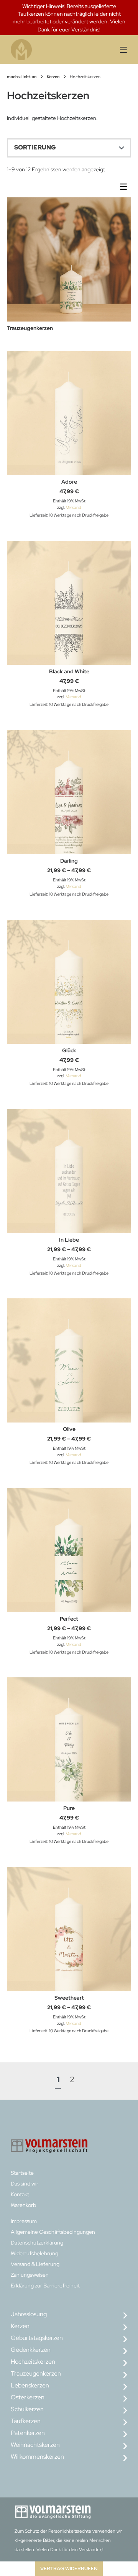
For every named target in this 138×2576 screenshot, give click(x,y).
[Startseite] (41, 50)
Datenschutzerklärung (37, 2243)
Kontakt (20, 2194)
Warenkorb (23, 2205)
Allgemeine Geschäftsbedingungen (53, 2232)
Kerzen (53, 77)
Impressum (24, 2221)
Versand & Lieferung (35, 2264)
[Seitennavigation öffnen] (119, 50)
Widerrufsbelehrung (34, 2253)
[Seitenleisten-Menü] (125, 188)
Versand (73, 507)
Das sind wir (25, 2184)
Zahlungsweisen (30, 2275)
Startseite (22, 2173)
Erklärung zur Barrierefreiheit (45, 2286)
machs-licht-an (22, 77)
